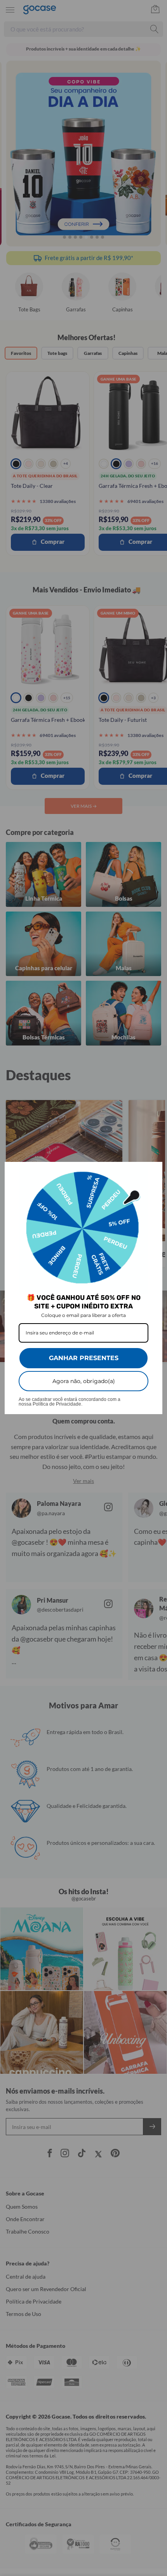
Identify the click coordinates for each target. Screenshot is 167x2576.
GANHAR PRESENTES (84, 1358)
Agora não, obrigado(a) (84, 1381)
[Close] (153, 1171)
